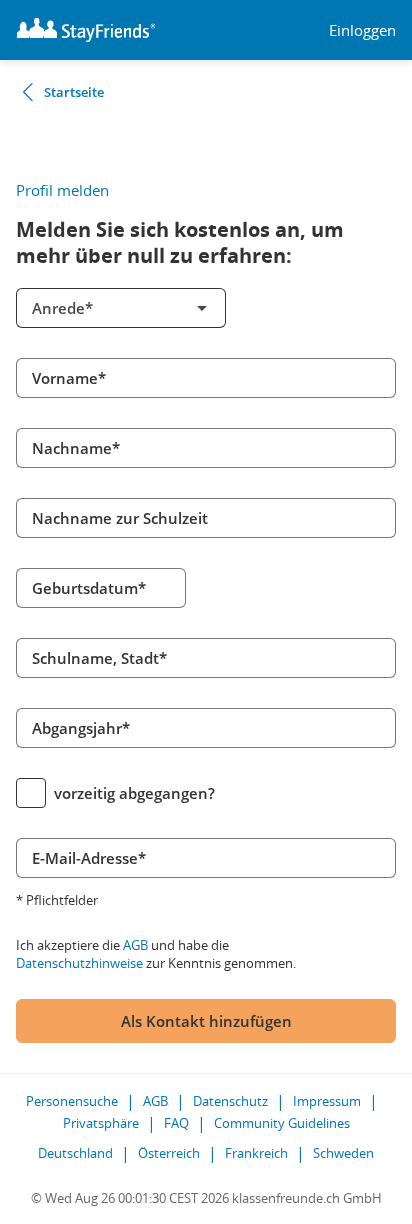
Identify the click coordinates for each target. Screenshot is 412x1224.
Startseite (74, 92)
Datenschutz (230, 1101)
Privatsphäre (101, 1123)
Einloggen (362, 30)
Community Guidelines (282, 1123)
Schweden (343, 1153)
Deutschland (75, 1153)
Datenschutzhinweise (79, 963)
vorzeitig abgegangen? (134, 793)
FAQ (176, 1123)
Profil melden (62, 190)
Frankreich (256, 1153)
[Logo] (86, 30)
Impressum (327, 1101)
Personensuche (72, 1101)
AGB (135, 945)
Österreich (169, 1153)
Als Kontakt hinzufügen (206, 1021)
